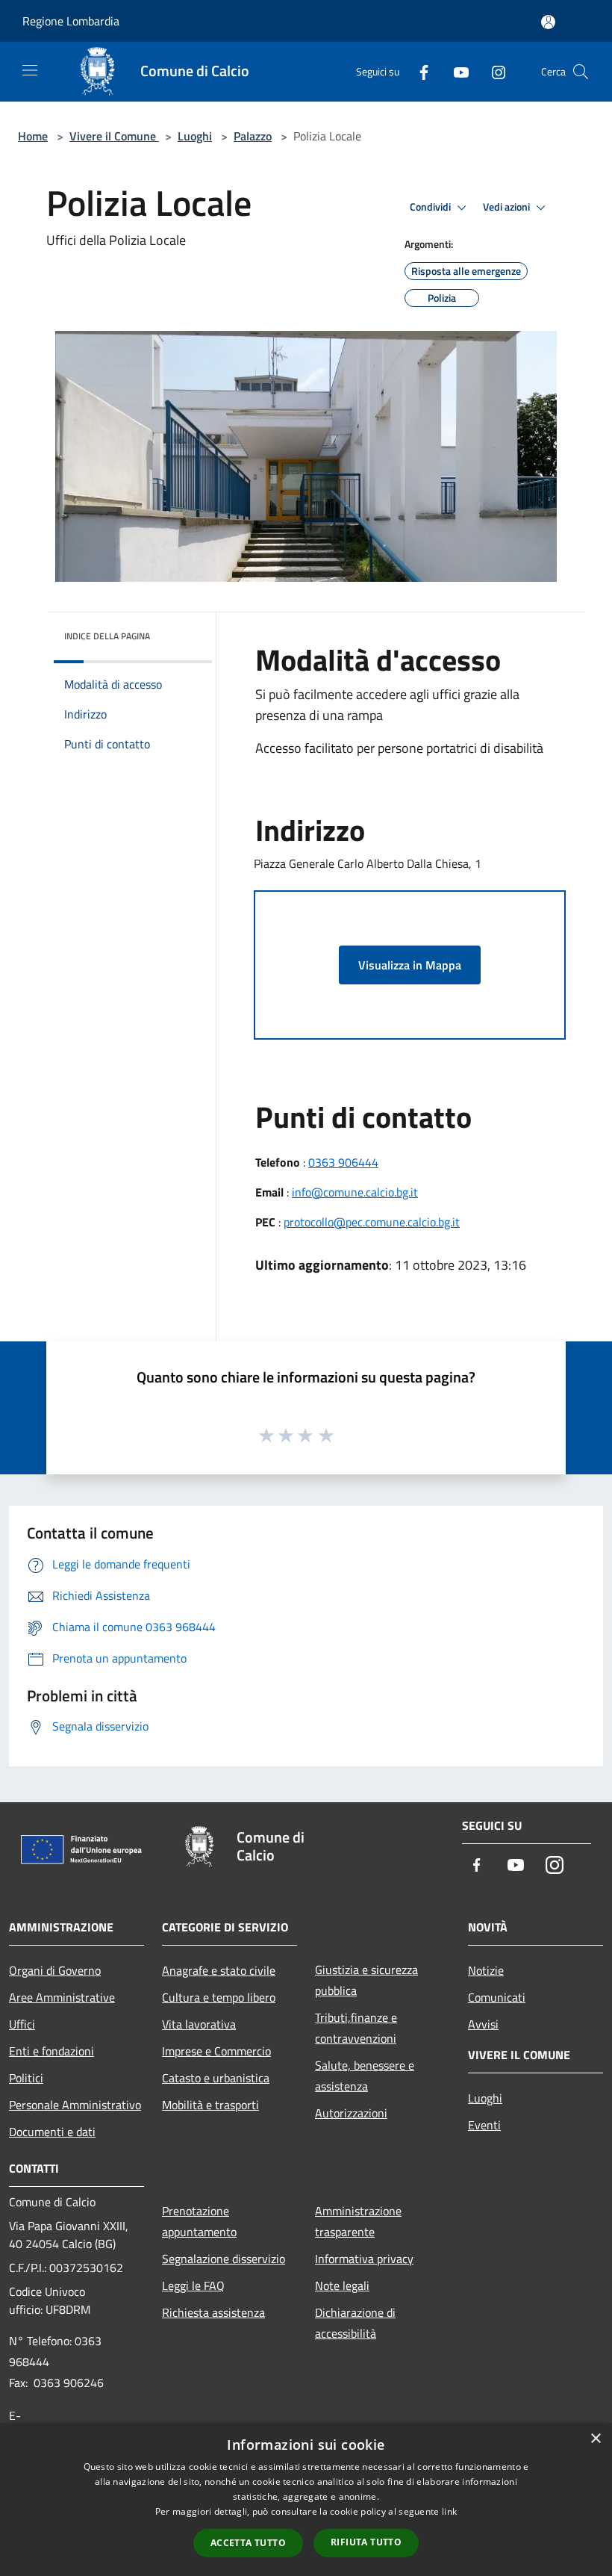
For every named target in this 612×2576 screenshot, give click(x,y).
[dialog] (306, 2499)
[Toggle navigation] (30, 70)
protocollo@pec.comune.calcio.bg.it (372, 1222)
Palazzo (253, 136)
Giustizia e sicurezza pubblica (366, 1980)
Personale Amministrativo (75, 2105)
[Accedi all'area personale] (548, 22)
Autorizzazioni (351, 2113)
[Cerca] (581, 72)
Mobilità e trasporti (210, 2105)
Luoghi (195, 136)
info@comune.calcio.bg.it (355, 1192)
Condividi (431, 207)
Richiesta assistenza (213, 2312)
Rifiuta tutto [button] (366, 2542)
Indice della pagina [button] (107, 636)
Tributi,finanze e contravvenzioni (356, 2028)
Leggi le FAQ (193, 2285)
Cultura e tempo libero (219, 1997)
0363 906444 (343, 1162)
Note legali (342, 2285)
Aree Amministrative (62, 1997)
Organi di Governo (55, 1970)
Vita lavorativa (199, 2024)
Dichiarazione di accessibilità (355, 2323)
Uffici (22, 2024)
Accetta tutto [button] (248, 2543)
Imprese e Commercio (216, 2051)
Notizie (486, 1970)
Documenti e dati (52, 2132)
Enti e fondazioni (51, 2051)
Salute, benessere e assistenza (365, 2076)
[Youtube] (455, 71)
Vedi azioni (508, 207)
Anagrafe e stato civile (219, 1970)
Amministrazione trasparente (358, 2221)
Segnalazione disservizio (224, 2259)
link (449, 2511)
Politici (26, 2078)
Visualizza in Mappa (410, 965)
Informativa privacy (364, 2259)
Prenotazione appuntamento (199, 2221)
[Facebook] (418, 71)
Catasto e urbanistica (216, 2078)
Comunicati (497, 1997)
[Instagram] (493, 71)
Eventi (484, 2125)
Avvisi (483, 2024)
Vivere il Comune (114, 136)
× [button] (595, 2439)
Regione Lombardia (71, 21)
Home (33, 136)
